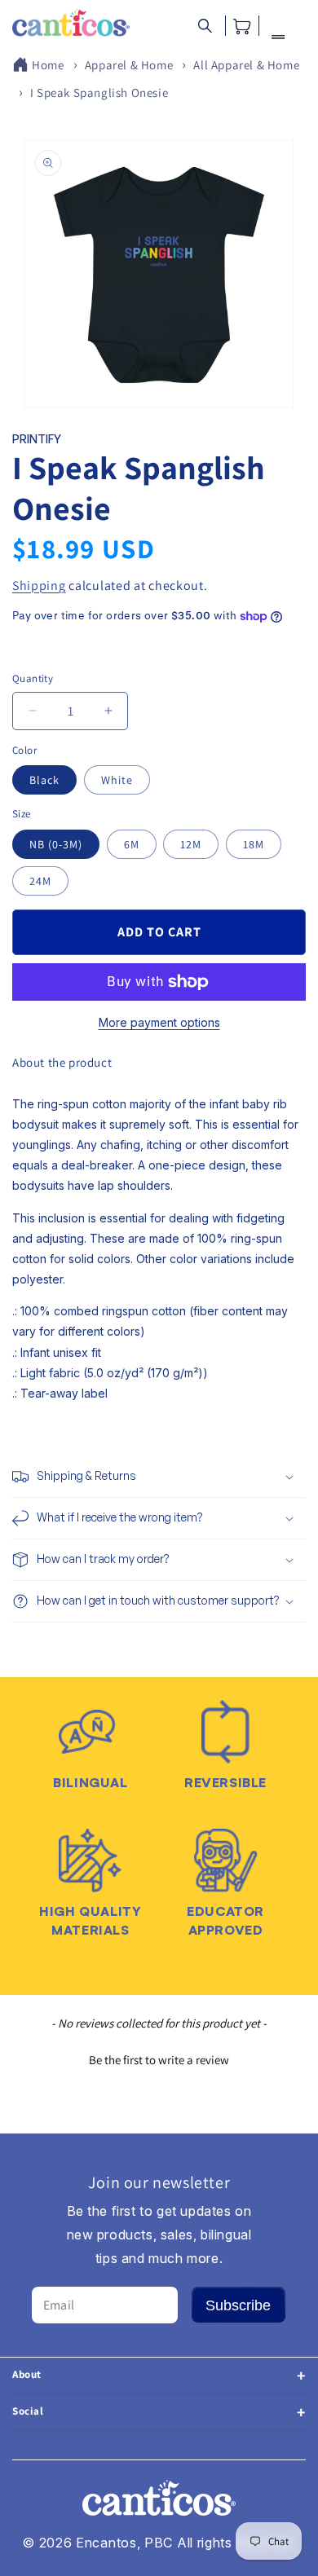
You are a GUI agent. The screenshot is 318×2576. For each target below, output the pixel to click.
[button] (205, 26)
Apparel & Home (129, 65)
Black (44, 780)
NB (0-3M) (56, 844)
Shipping (39, 586)
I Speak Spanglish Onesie (99, 92)
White (117, 780)
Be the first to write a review (159, 2060)
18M (254, 844)
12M (191, 844)
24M (40, 881)
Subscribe (238, 2305)
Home (48, 65)
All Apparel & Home (246, 65)
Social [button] (28, 2411)
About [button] (27, 2374)
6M (132, 844)
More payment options (159, 1022)
